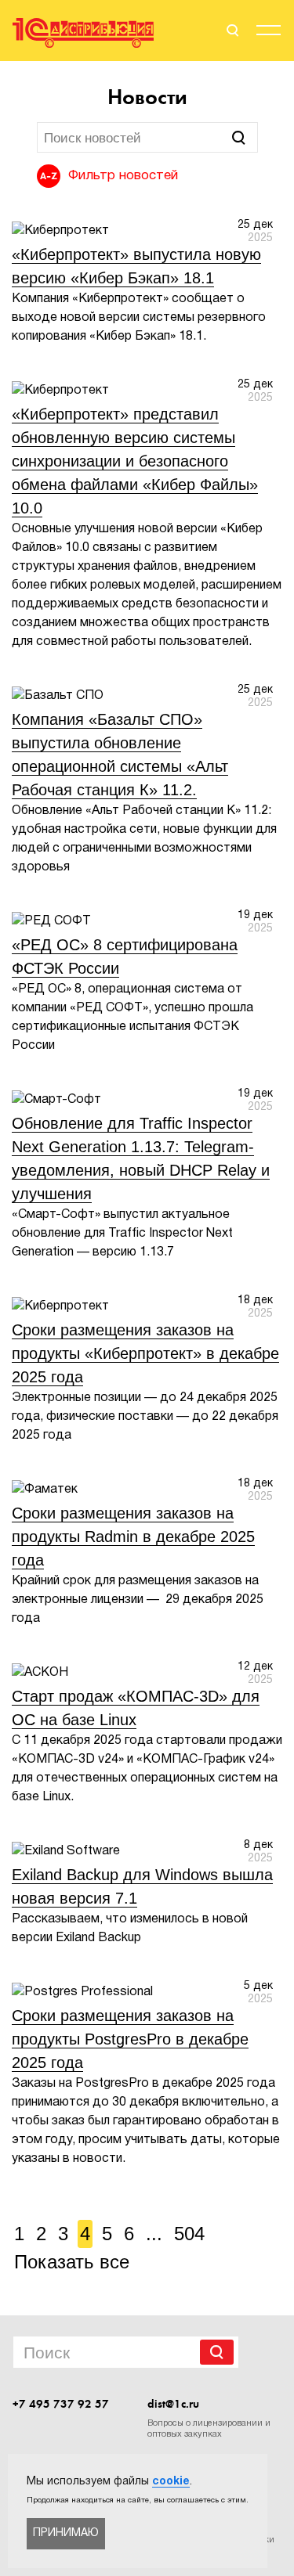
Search (217, 2352)
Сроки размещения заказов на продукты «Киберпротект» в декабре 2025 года (145, 1353)
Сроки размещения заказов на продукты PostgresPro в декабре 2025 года (130, 2039)
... (154, 2234)
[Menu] (269, 33)
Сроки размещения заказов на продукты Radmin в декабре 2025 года (133, 1537)
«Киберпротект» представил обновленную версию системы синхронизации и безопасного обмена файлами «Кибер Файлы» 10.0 (135, 461)
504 (189, 2234)
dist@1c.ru (173, 2404)
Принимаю (66, 2533)
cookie (171, 2482)
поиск (231, 31)
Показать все (72, 2262)
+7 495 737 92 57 (61, 2404)
